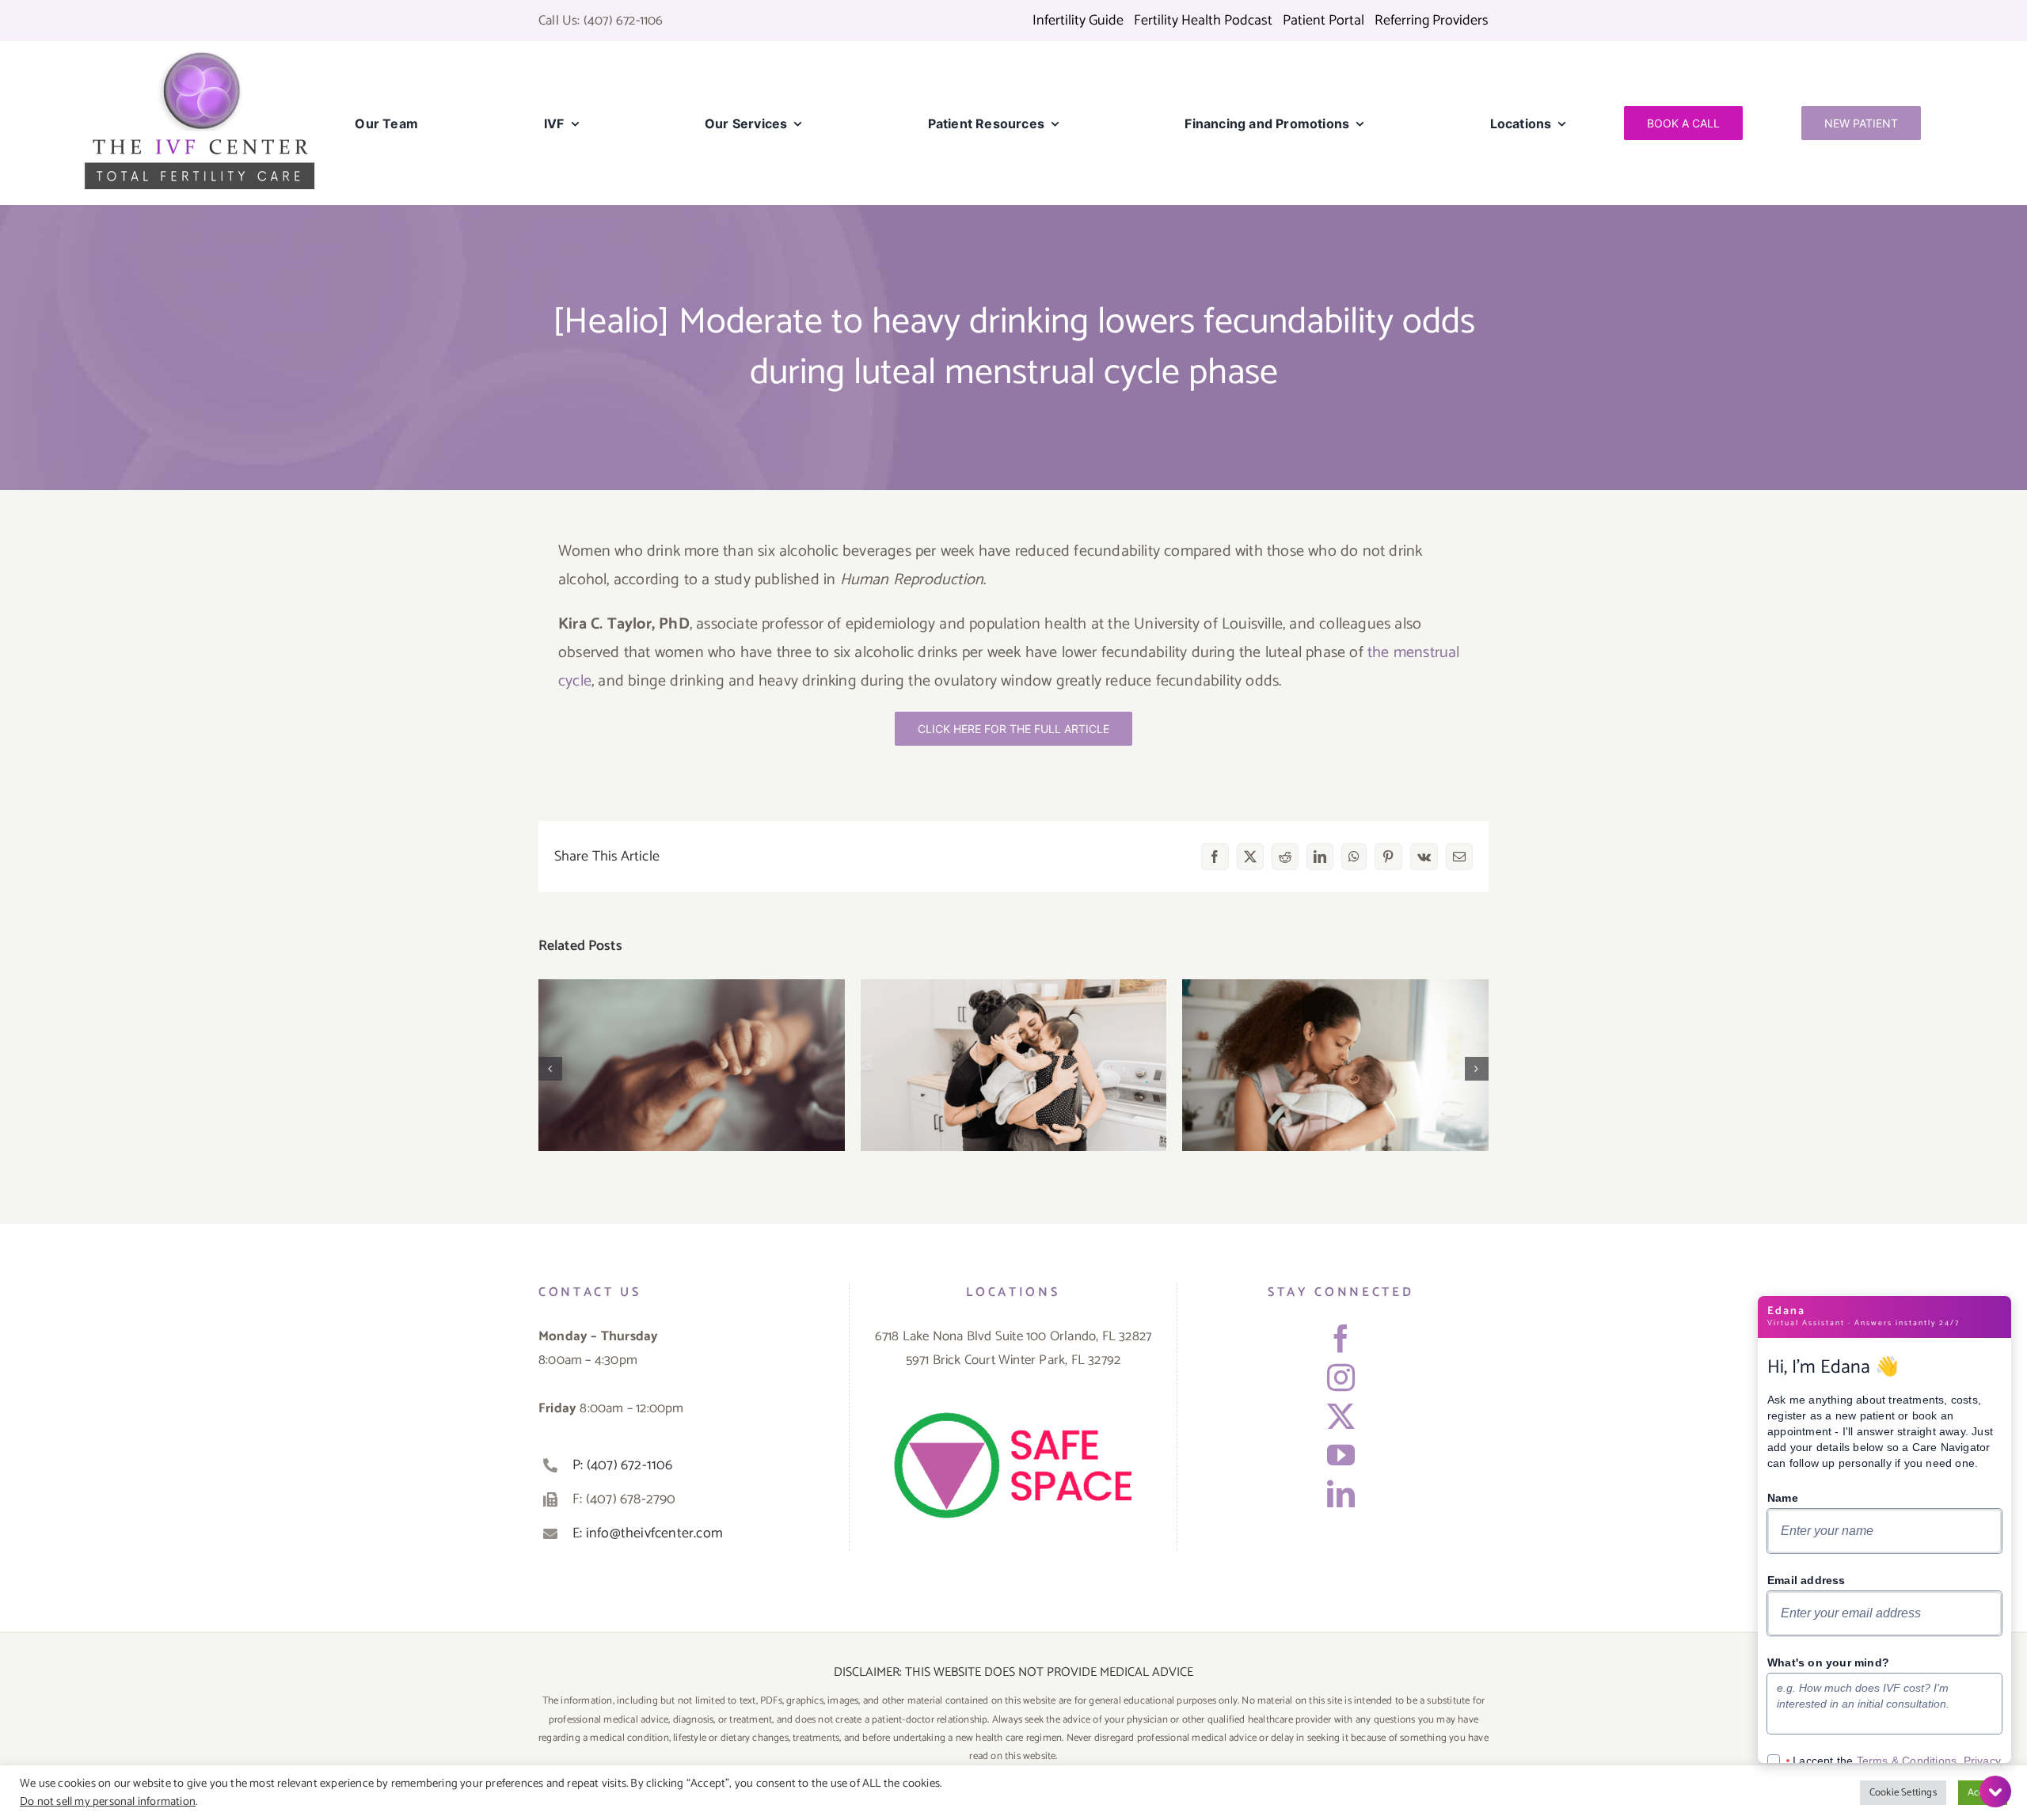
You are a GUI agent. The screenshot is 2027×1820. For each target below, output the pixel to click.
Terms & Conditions (1907, 1761)
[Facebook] (1341, 1338)
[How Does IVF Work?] (692, 1065)
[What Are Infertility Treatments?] (1014, 1065)
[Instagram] (1341, 1377)
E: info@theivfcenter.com (648, 1533)
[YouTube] (1341, 1455)
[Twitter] (1341, 1416)
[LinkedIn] (1341, 1493)
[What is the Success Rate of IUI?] (1335, 1065)
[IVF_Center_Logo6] (200, 55)
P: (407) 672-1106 (622, 1465)
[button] (550, 1069)
